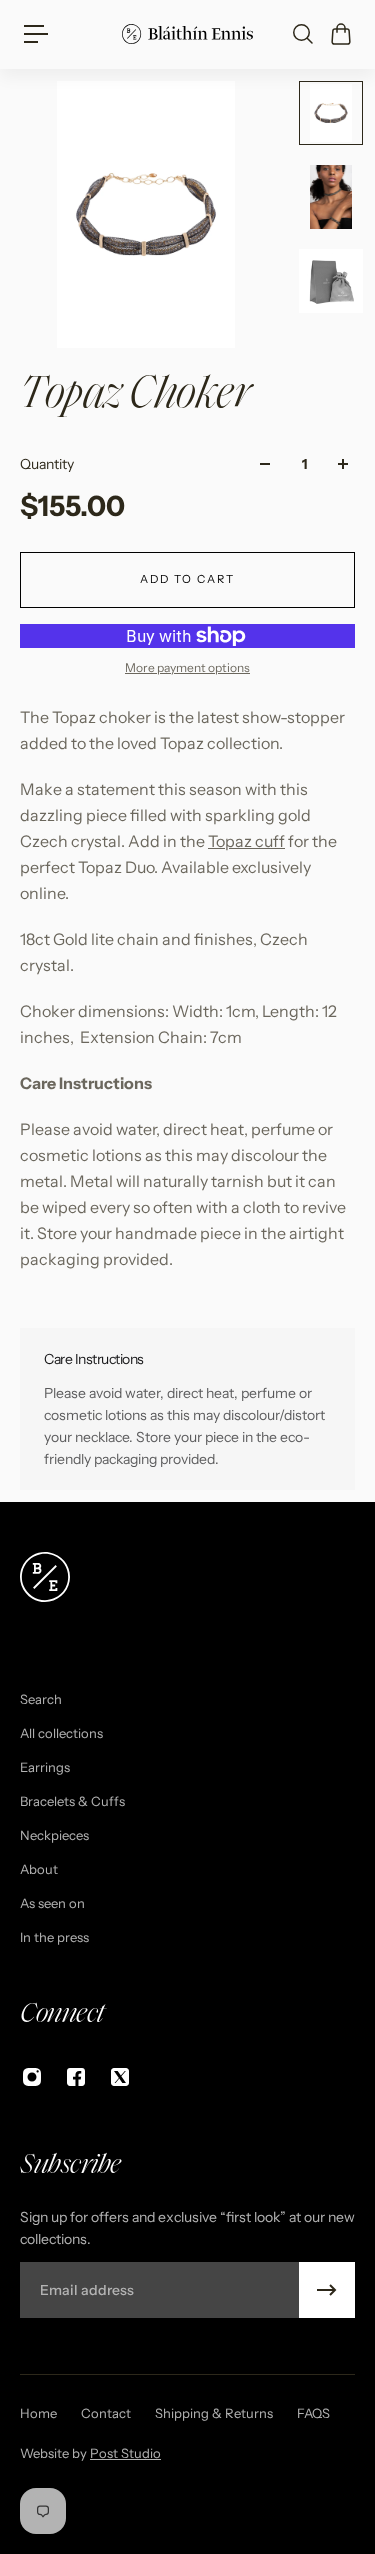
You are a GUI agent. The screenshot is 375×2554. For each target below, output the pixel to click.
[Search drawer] (302, 34)
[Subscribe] (327, 2290)
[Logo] (187, 33)
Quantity (47, 464)
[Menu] (36, 34)
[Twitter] (120, 2077)
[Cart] (340, 34)
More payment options (187, 667)
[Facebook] (76, 2077)
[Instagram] (32, 2077)
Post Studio (125, 2453)
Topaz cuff (246, 841)
